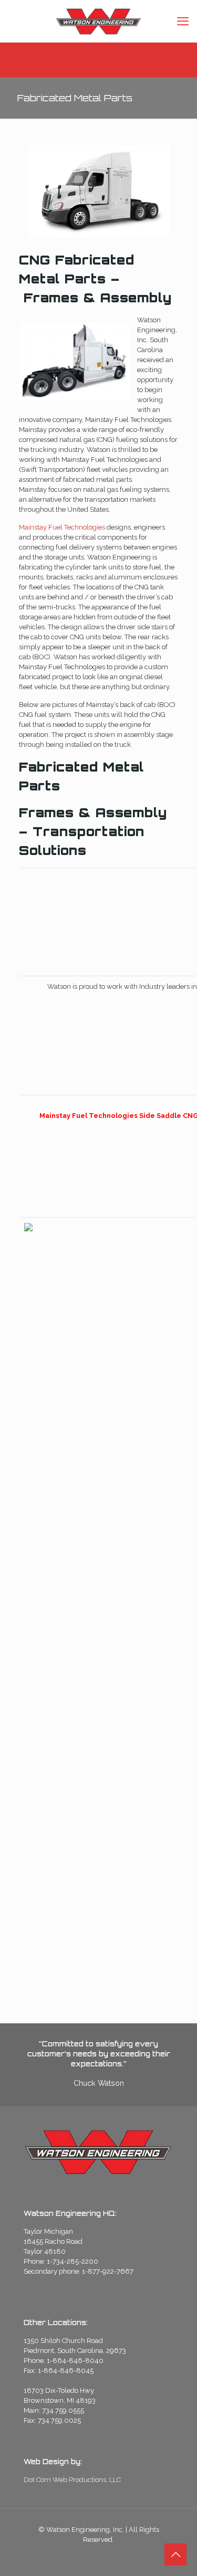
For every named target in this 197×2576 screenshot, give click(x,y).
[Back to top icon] (175, 2554)
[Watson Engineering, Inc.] (98, 21)
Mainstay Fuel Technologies (62, 527)
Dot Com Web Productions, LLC (72, 2480)
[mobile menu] (183, 21)
